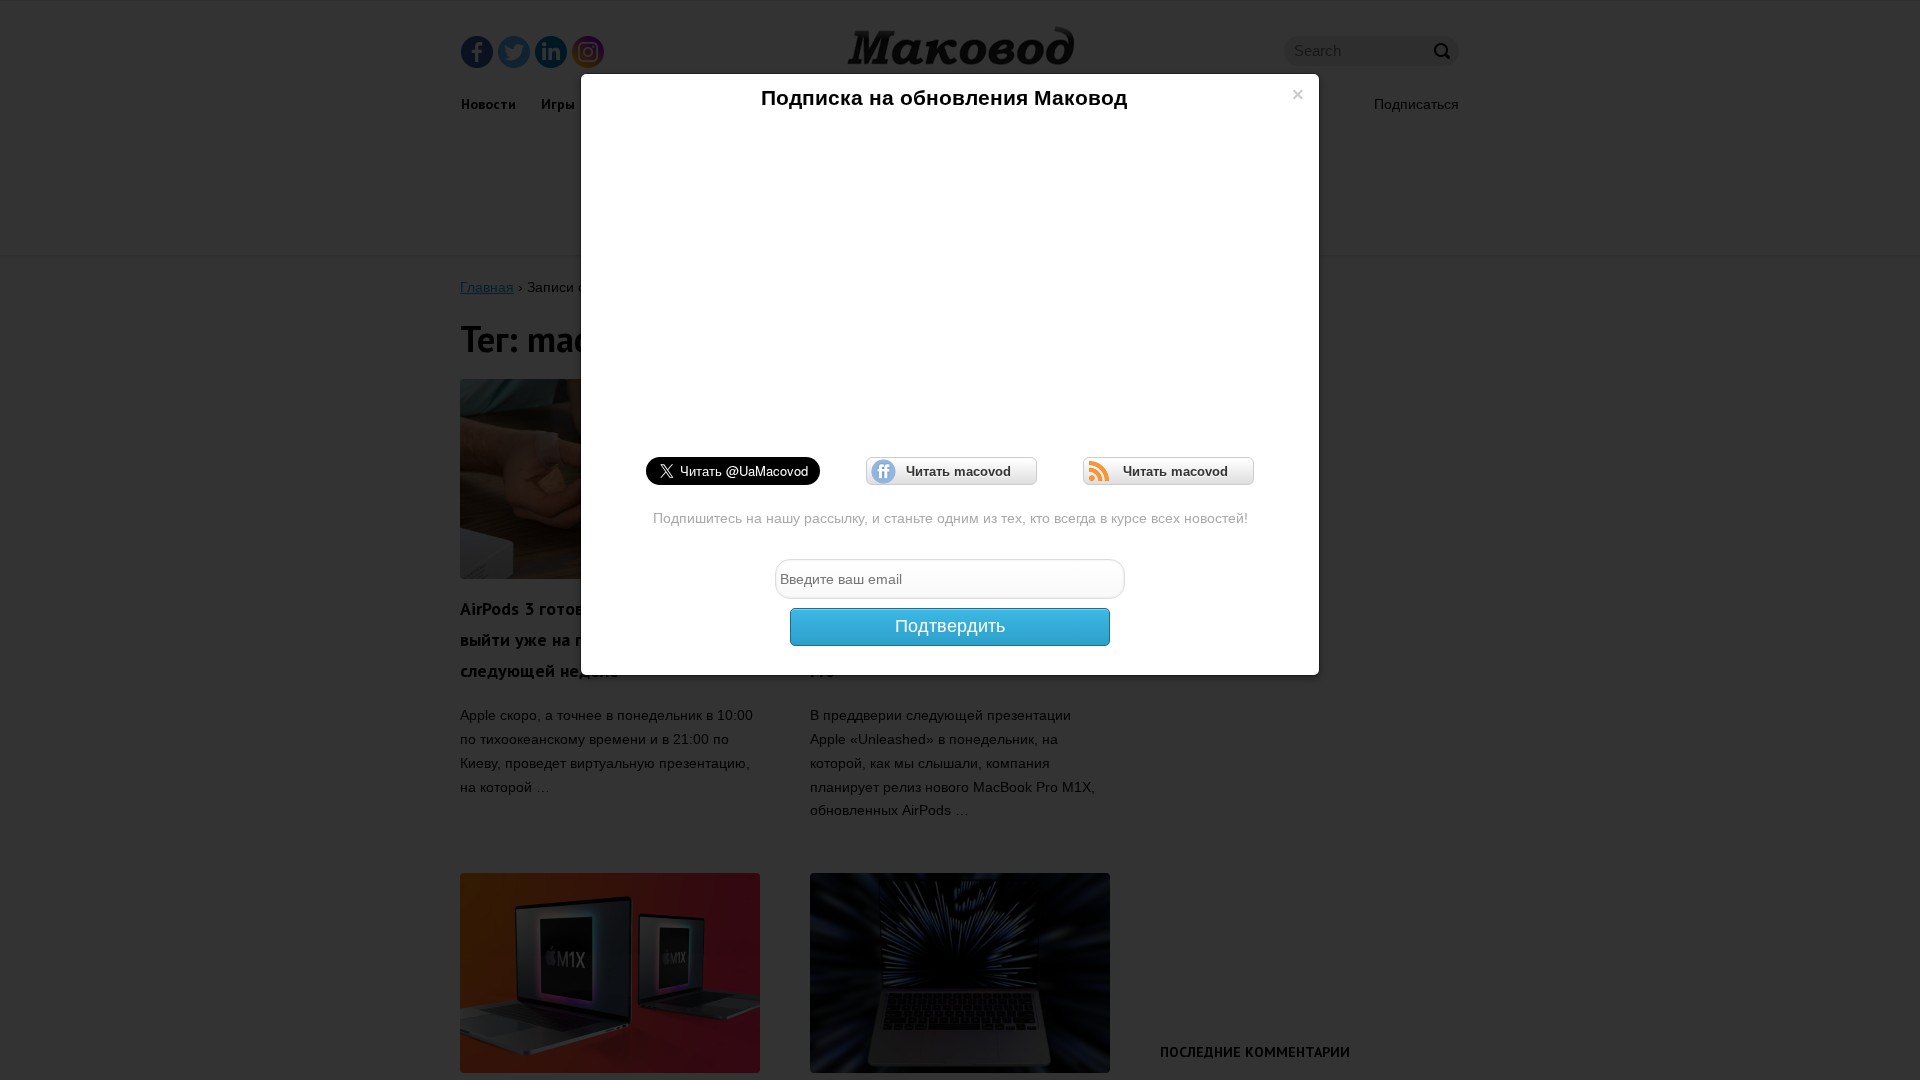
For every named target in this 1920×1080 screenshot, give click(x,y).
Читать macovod (952, 471)
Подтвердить (950, 626)
